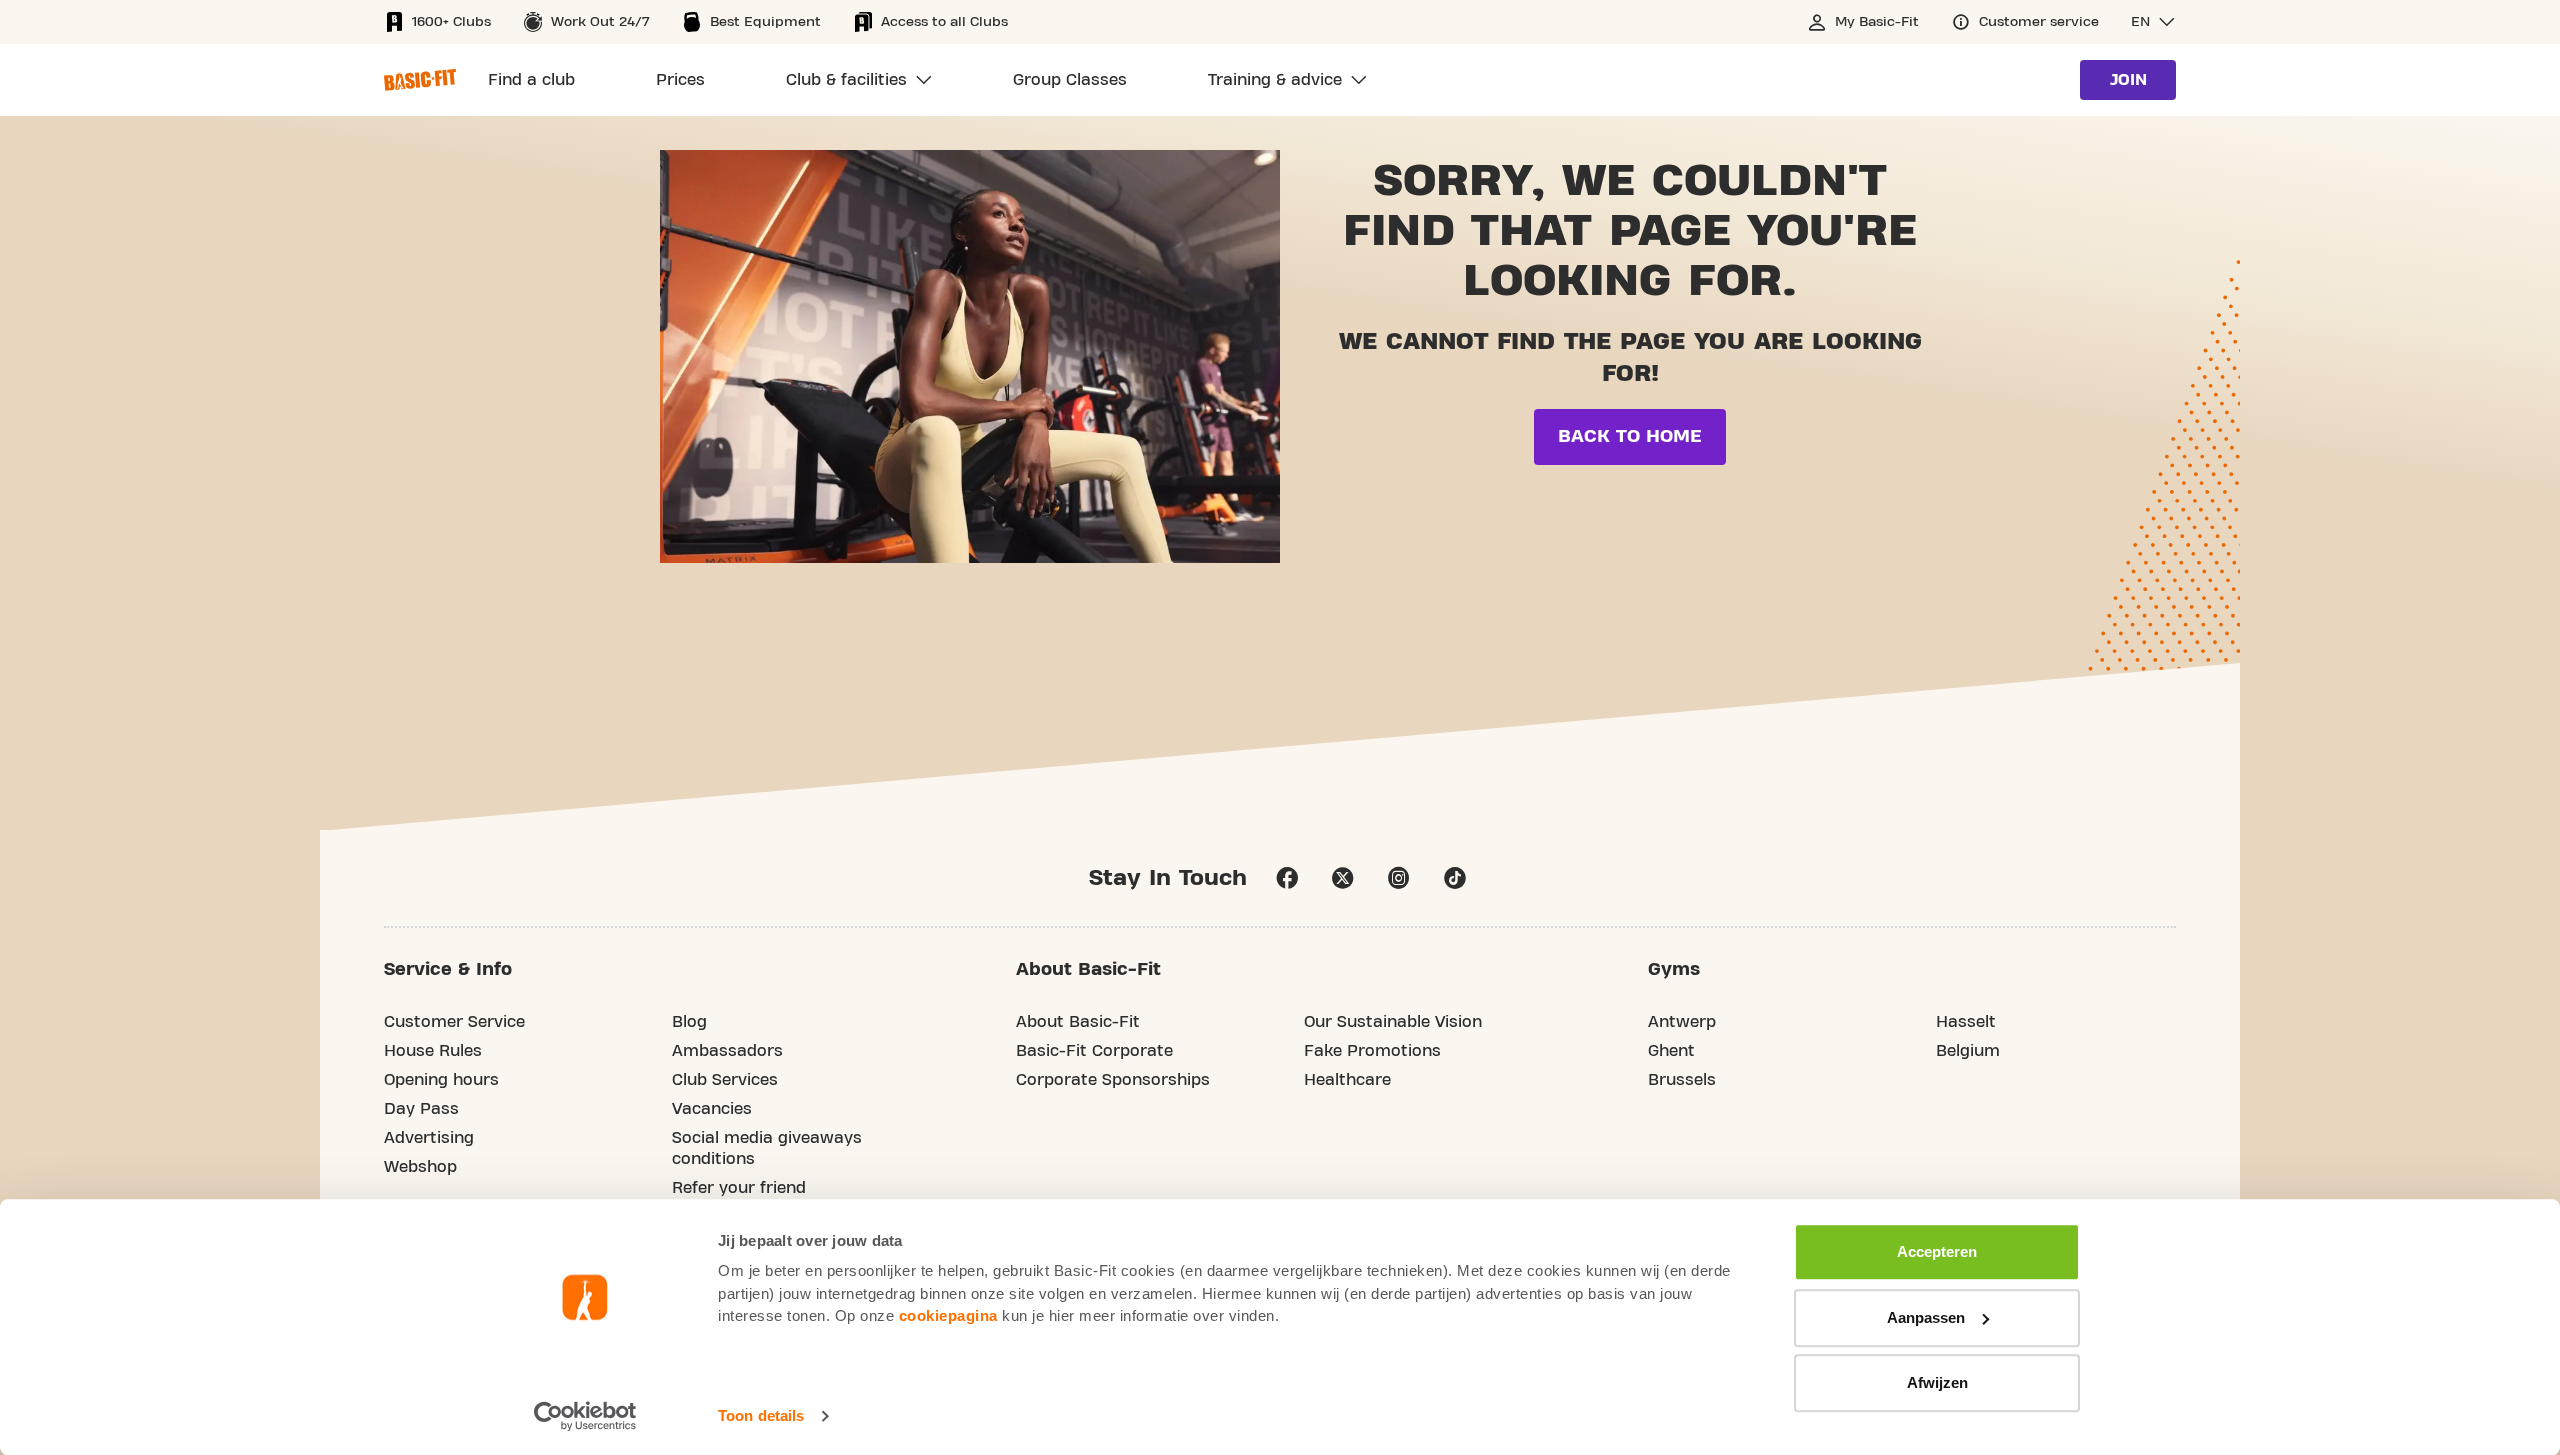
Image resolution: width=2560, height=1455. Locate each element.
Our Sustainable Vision (1393, 1022)
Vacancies (712, 1109)
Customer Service (454, 1022)
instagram (1399, 878)
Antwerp (1682, 1022)
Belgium (1968, 1051)
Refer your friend (739, 1188)
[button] (2153, 22)
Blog (689, 1022)
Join (2128, 80)
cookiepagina (948, 1315)
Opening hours (441, 1080)
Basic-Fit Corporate (1094, 1051)
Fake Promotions (1372, 1051)
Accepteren (1937, 1251)
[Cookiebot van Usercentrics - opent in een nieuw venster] (585, 1416)
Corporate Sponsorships (1113, 1080)
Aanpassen (1926, 1317)
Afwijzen (1937, 1382)
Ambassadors (727, 1051)
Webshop (420, 1167)
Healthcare (1347, 1080)
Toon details (761, 1415)
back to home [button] (1630, 436)
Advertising (429, 1138)
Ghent (1671, 1051)
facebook (1287, 878)
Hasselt (1966, 1022)
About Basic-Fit (1078, 1022)
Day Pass (421, 1109)
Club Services (725, 1080)
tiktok (1455, 878)
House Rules (433, 1051)
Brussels (1682, 1080)
